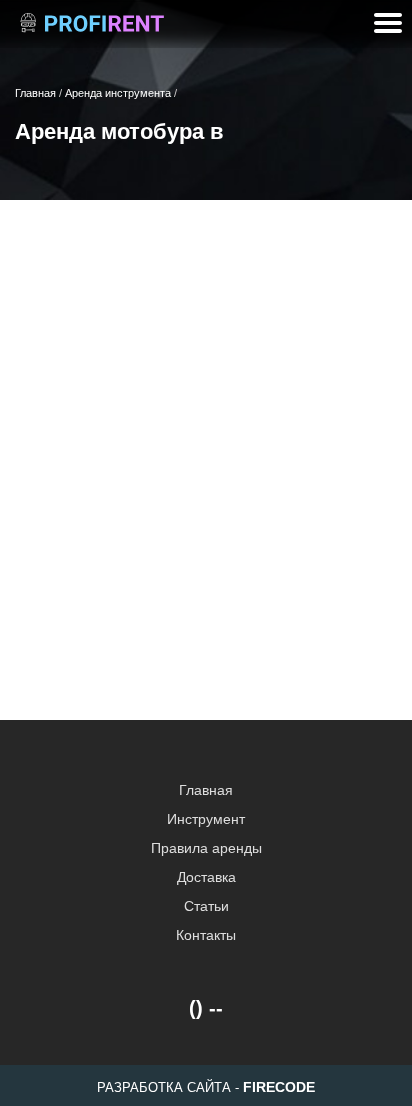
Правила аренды (206, 848)
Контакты (206, 935)
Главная (206, 790)
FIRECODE (279, 1087)
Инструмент (206, 819)
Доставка (206, 877)
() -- (206, 1008)
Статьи (206, 906)
